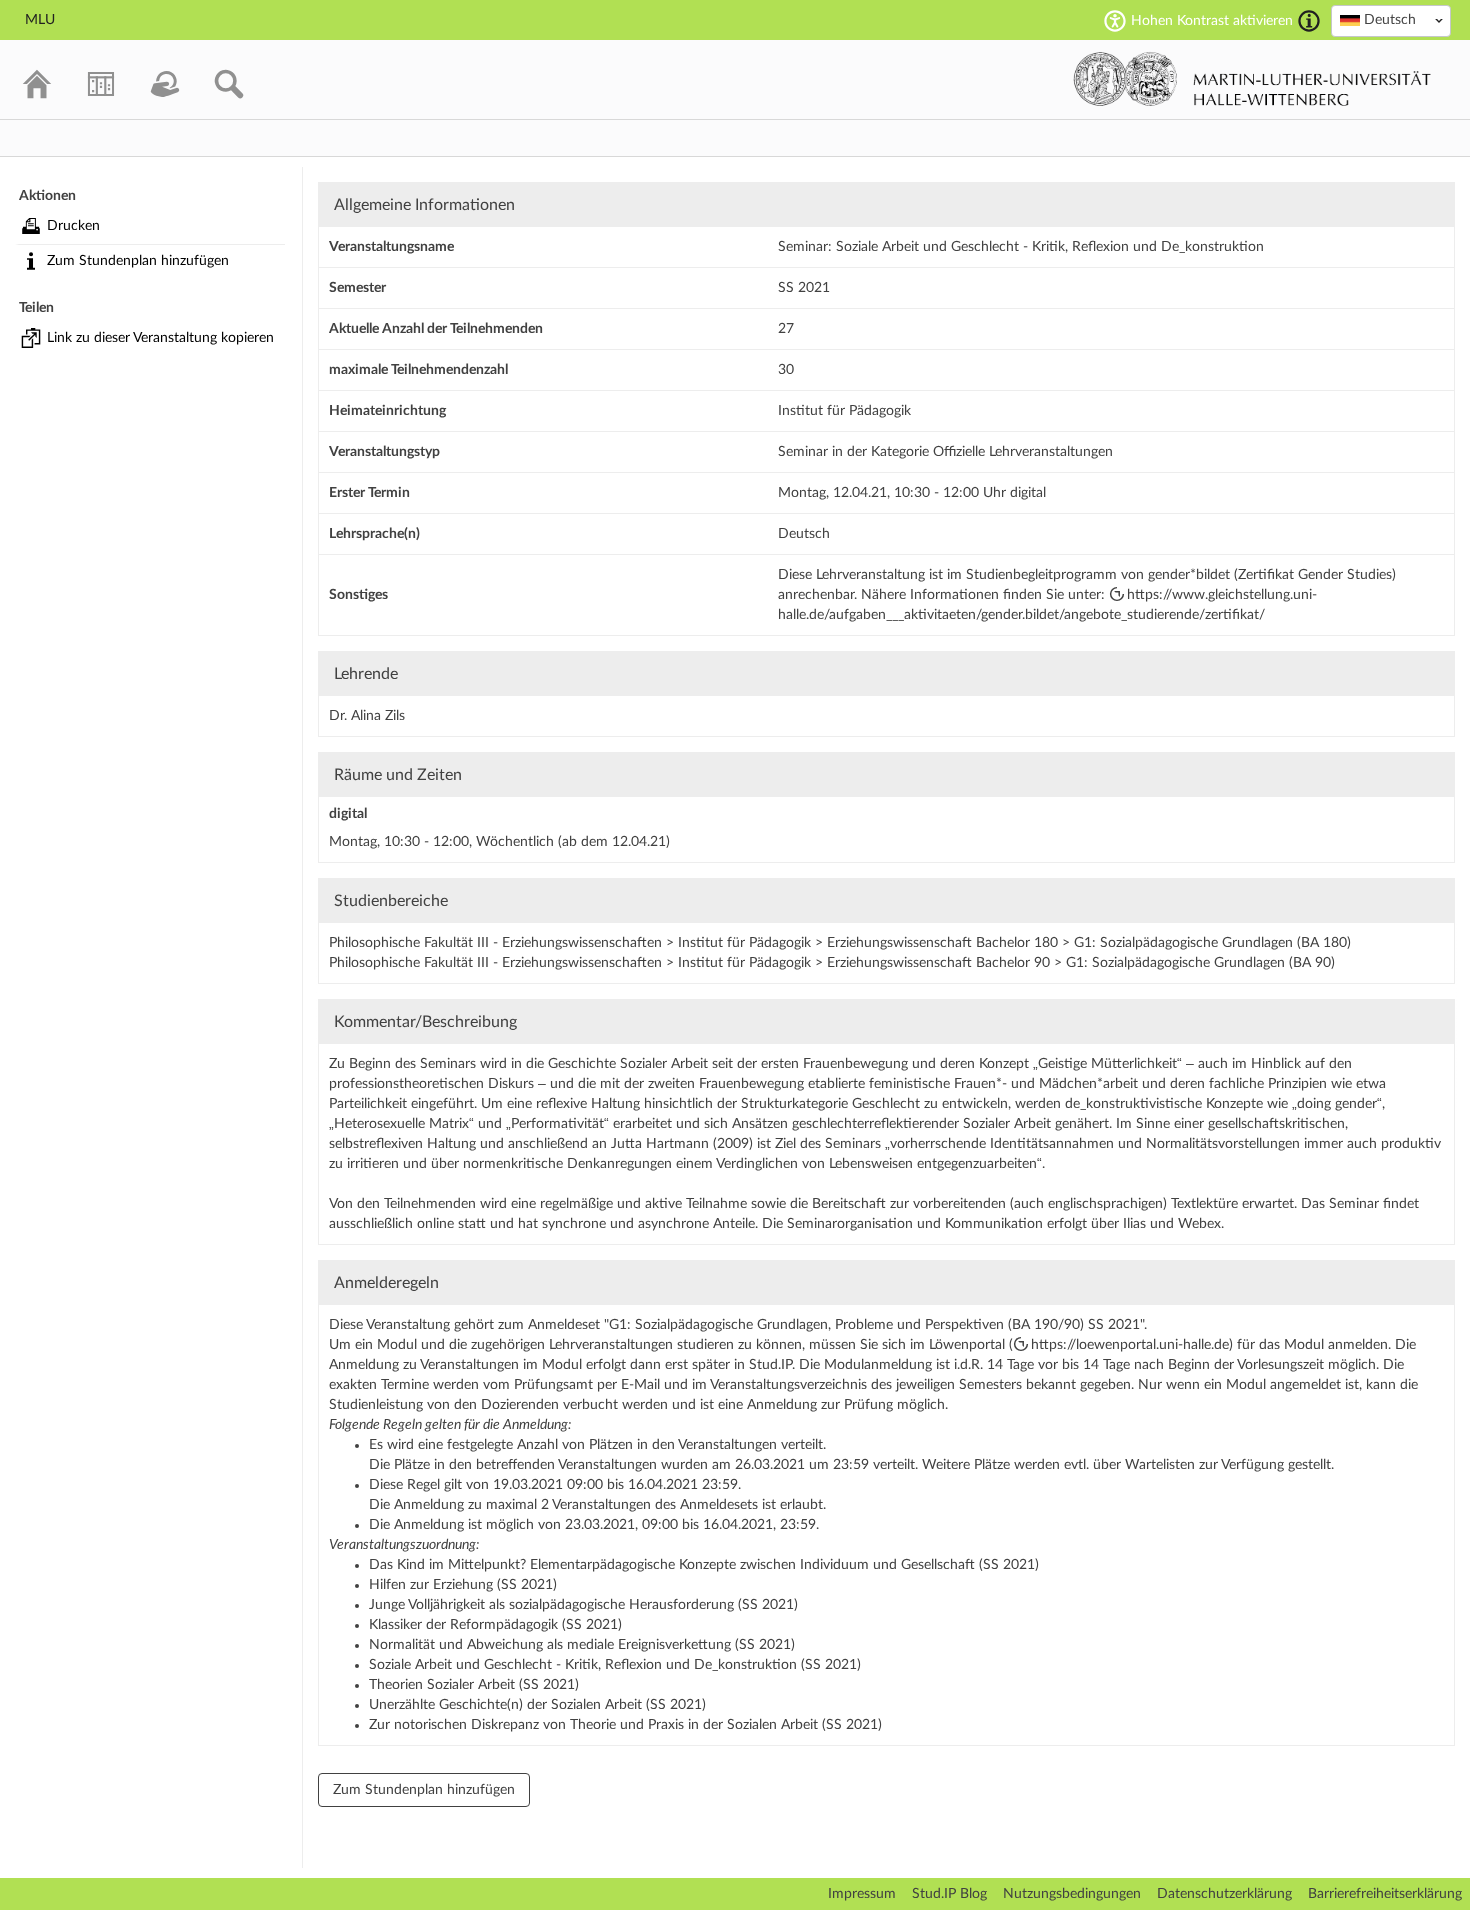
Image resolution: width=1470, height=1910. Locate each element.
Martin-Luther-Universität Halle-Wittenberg (1252, 79)
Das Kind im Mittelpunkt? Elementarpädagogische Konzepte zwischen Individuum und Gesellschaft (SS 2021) (704, 1565)
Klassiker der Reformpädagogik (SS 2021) (495, 1625)
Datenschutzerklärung (1224, 1894)
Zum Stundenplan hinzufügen (138, 261)
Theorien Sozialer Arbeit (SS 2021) (474, 1685)
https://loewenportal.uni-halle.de (1130, 1345)
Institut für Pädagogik (844, 411)
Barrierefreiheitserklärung (1385, 1894)
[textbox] (1391, 20)
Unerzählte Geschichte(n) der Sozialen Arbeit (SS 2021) (537, 1705)
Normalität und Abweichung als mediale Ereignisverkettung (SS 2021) (582, 1645)
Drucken (73, 226)
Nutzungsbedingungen (1072, 1894)
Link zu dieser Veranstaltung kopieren (160, 338)
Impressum (862, 1894)
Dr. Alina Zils (367, 716)
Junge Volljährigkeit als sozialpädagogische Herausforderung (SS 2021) (583, 1605)
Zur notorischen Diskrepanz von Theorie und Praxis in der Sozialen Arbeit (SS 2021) (625, 1725)
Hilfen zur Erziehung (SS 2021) (463, 1585)
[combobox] (1391, 21)
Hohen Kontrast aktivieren (1212, 21)
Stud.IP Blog (949, 1894)
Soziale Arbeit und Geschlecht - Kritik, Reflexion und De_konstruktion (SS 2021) (615, 1665)
